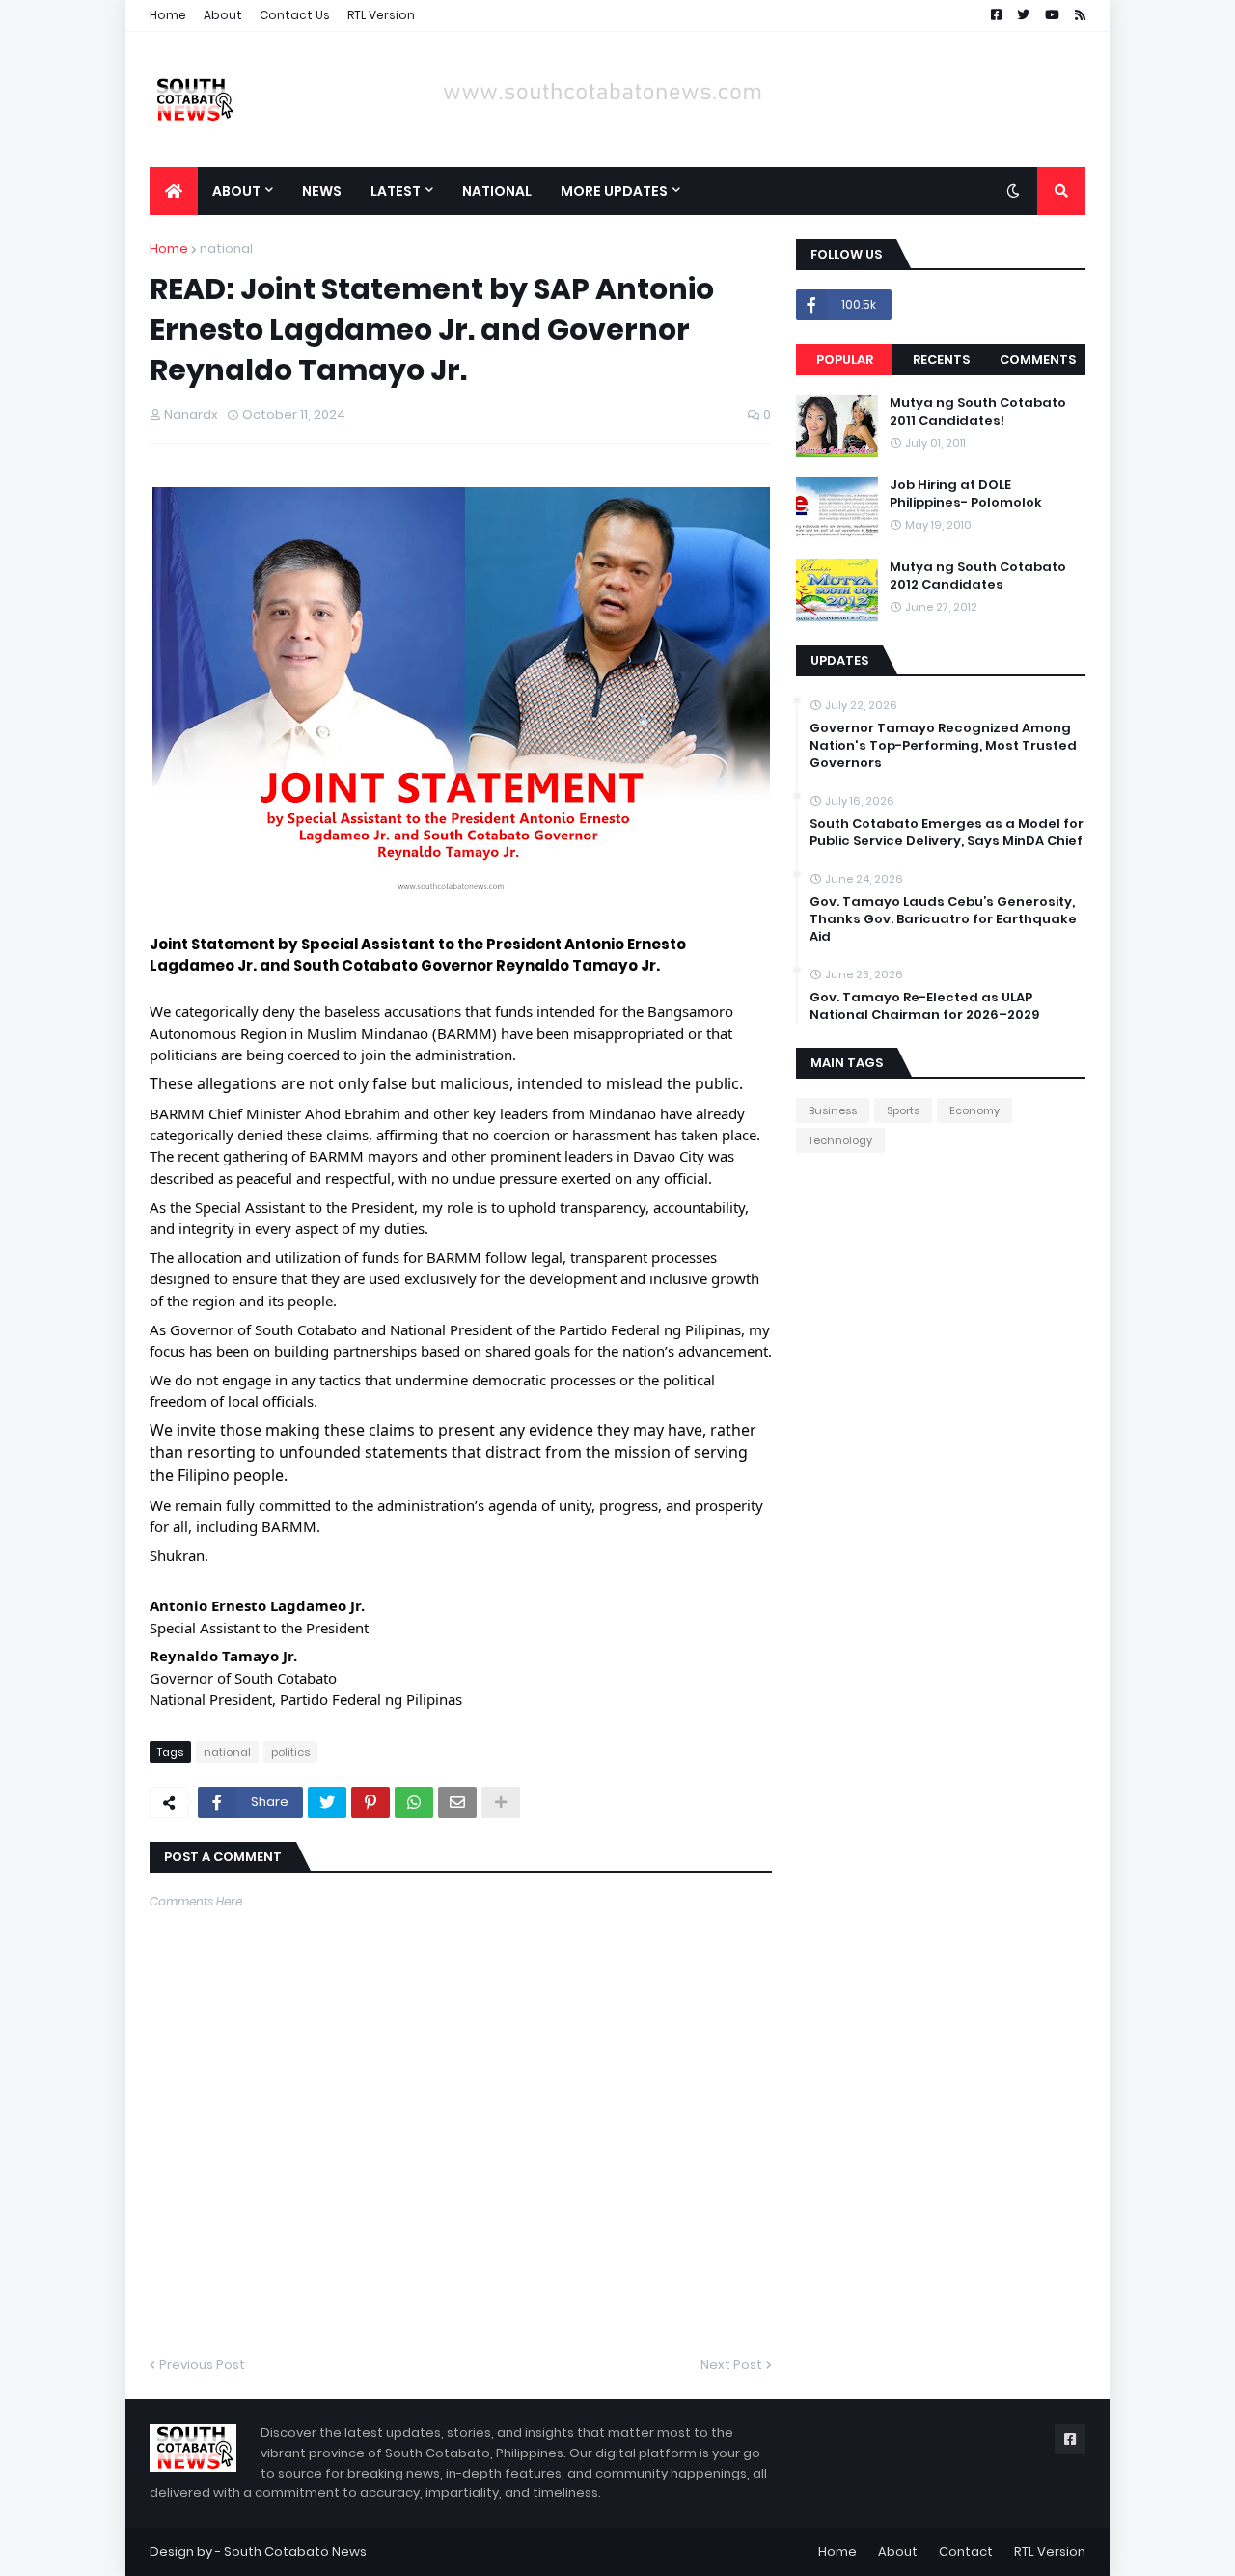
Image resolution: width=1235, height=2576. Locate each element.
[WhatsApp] (414, 1802)
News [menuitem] (322, 191)
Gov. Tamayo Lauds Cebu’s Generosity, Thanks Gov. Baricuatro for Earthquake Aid (943, 919)
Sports (903, 1110)
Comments (1038, 359)
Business (833, 1110)
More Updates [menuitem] (614, 191)
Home (168, 15)
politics (290, 1752)
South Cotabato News (295, 2551)
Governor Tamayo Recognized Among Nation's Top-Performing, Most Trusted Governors (943, 746)
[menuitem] (174, 191)
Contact (966, 2551)
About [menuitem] (236, 191)
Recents (941, 359)
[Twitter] (327, 1802)
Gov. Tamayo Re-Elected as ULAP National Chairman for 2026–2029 (924, 1006)
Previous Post (202, 2364)
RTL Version (381, 15)
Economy (974, 1110)
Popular (845, 359)
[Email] (457, 1802)
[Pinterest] (370, 1802)
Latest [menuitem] (396, 191)
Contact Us (295, 15)
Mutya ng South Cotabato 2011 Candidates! (978, 412)
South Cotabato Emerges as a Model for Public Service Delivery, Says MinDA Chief (947, 833)
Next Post (731, 2364)
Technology (840, 1140)
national (226, 248)
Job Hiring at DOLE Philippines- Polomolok (966, 494)
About (223, 15)
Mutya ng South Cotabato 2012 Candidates (978, 576)
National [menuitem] (497, 191)
